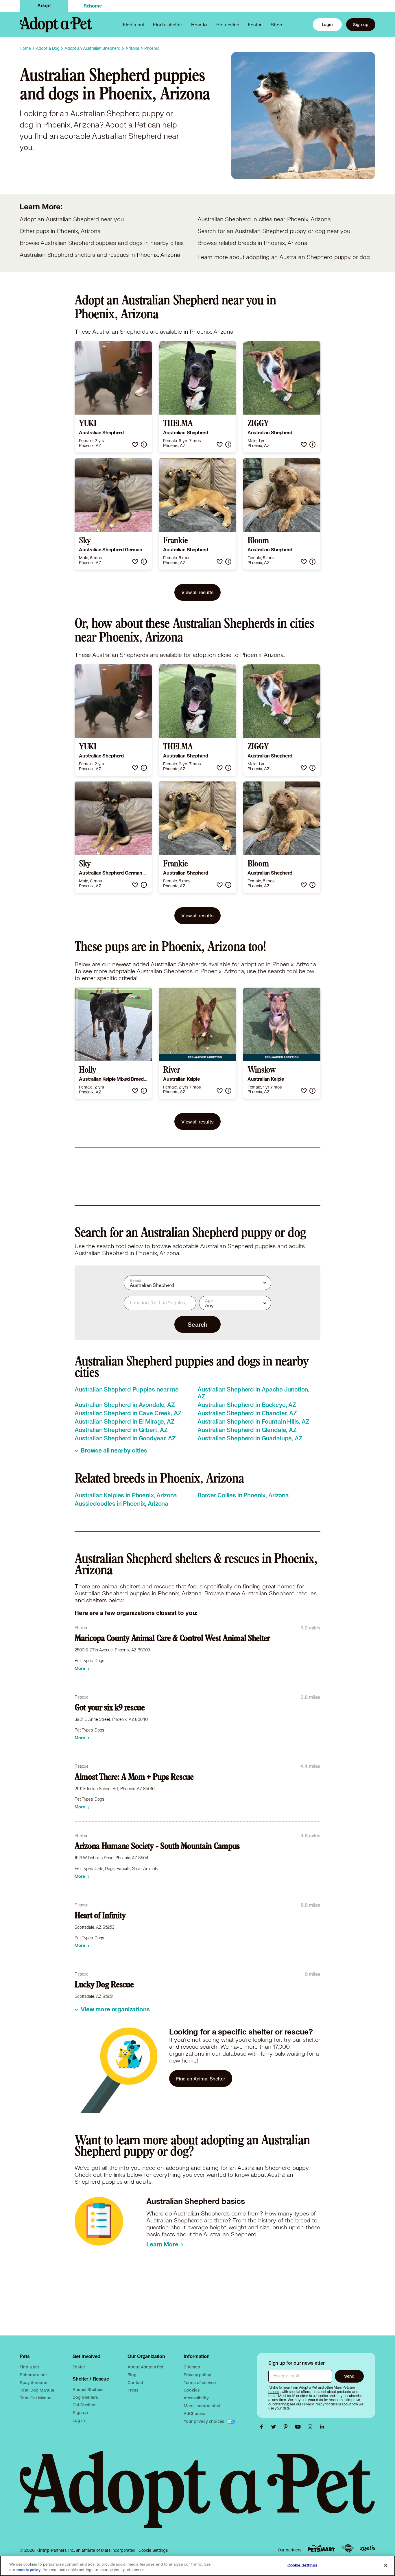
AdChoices (194, 2413)
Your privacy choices (204, 2421)
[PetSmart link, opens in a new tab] (321, 2548)
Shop (276, 24)
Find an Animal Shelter (201, 2079)
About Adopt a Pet (145, 2367)
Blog (132, 2375)
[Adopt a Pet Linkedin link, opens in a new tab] (322, 2427)
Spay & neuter (33, 2382)
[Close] (386, 2565)
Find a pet (29, 2367)
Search (197, 1324)
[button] (135, 445)
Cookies (192, 2390)
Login (327, 24)
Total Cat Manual (36, 2398)
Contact (135, 2382)
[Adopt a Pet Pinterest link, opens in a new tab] (287, 2427)
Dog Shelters (85, 2397)
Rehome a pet (33, 2375)
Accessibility (196, 2398)
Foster (255, 24)
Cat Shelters (84, 2405)
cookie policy (29, 2570)
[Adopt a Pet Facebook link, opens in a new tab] (263, 2427)
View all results (197, 592)
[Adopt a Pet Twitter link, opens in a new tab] (275, 2427)
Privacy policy (197, 2375)
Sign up (361, 24)
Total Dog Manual (37, 2390)
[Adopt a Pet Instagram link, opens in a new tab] (311, 2427)
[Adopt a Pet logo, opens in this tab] (197, 2495)
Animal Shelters (88, 2389)
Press (133, 2390)
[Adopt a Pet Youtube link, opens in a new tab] (299, 2427)
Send (349, 2376)
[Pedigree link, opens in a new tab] (348, 2549)
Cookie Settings (153, 2550)
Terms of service (200, 2382)
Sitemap (192, 2367)
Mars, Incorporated (202, 2406)
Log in (79, 2420)
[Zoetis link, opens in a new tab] (368, 2548)
